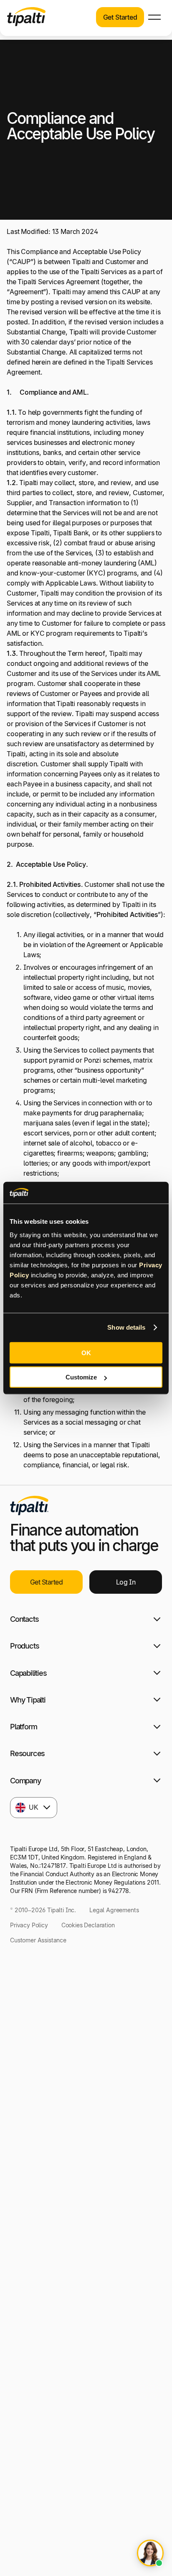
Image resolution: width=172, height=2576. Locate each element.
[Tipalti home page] (26, 24)
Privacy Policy (29, 1925)
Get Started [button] (120, 17)
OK (86, 1352)
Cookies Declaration (88, 1925)
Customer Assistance (38, 1940)
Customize (81, 1377)
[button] (154, 17)
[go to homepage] (29, 1505)
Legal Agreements (114, 1910)
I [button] (126, 1582)
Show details (126, 1327)
